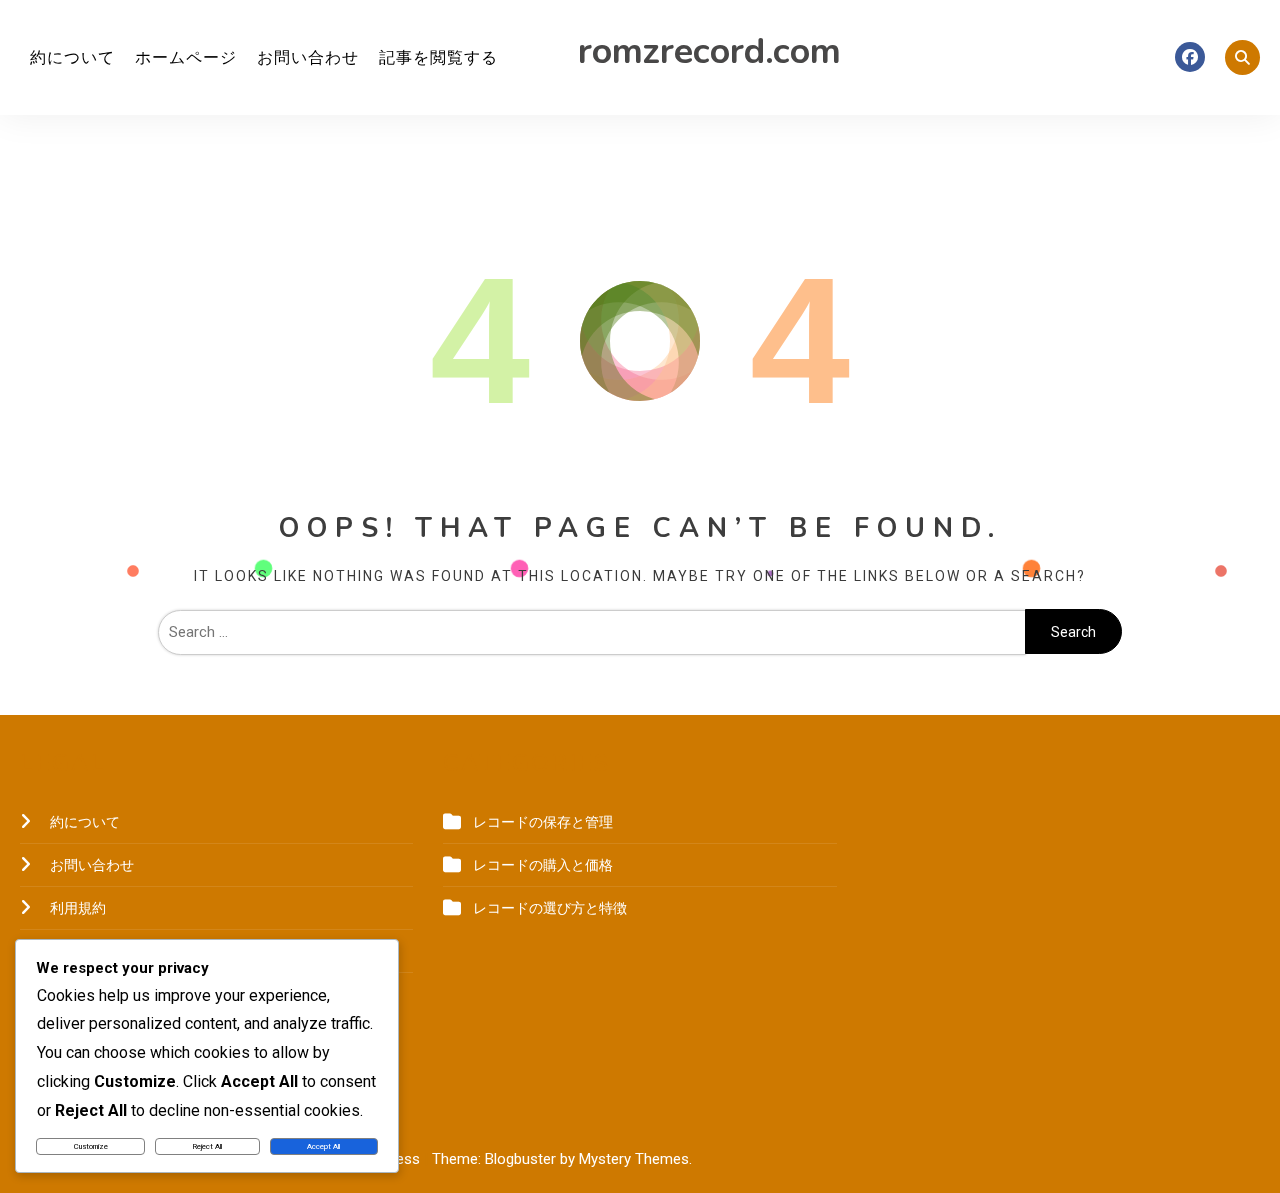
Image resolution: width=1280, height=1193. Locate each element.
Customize (91, 1146)
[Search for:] (591, 632)
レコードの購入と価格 (543, 865)
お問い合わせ (308, 57)
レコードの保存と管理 (543, 822)
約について (72, 57)
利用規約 (78, 908)
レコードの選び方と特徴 (550, 908)
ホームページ (186, 57)
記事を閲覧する (438, 57)
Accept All (323, 1146)
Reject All (207, 1146)
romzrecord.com (709, 51)
